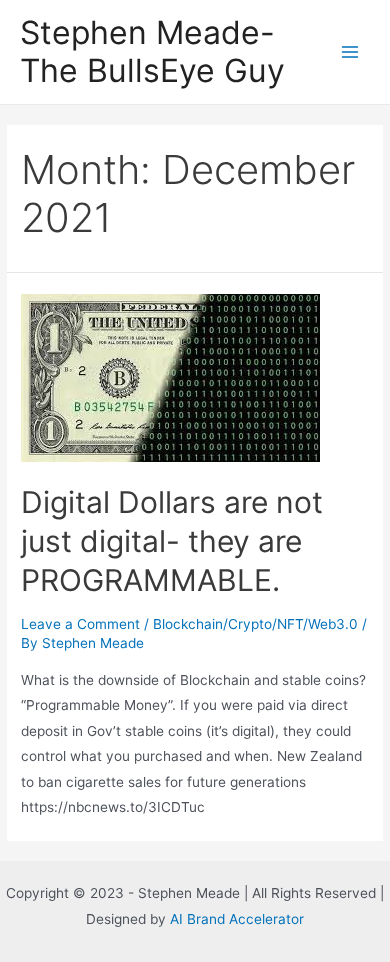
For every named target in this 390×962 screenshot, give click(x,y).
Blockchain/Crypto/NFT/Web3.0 (255, 624)
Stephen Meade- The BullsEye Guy (152, 51)
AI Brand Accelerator (237, 919)
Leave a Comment (80, 624)
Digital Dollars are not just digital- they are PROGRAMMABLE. (172, 541)
